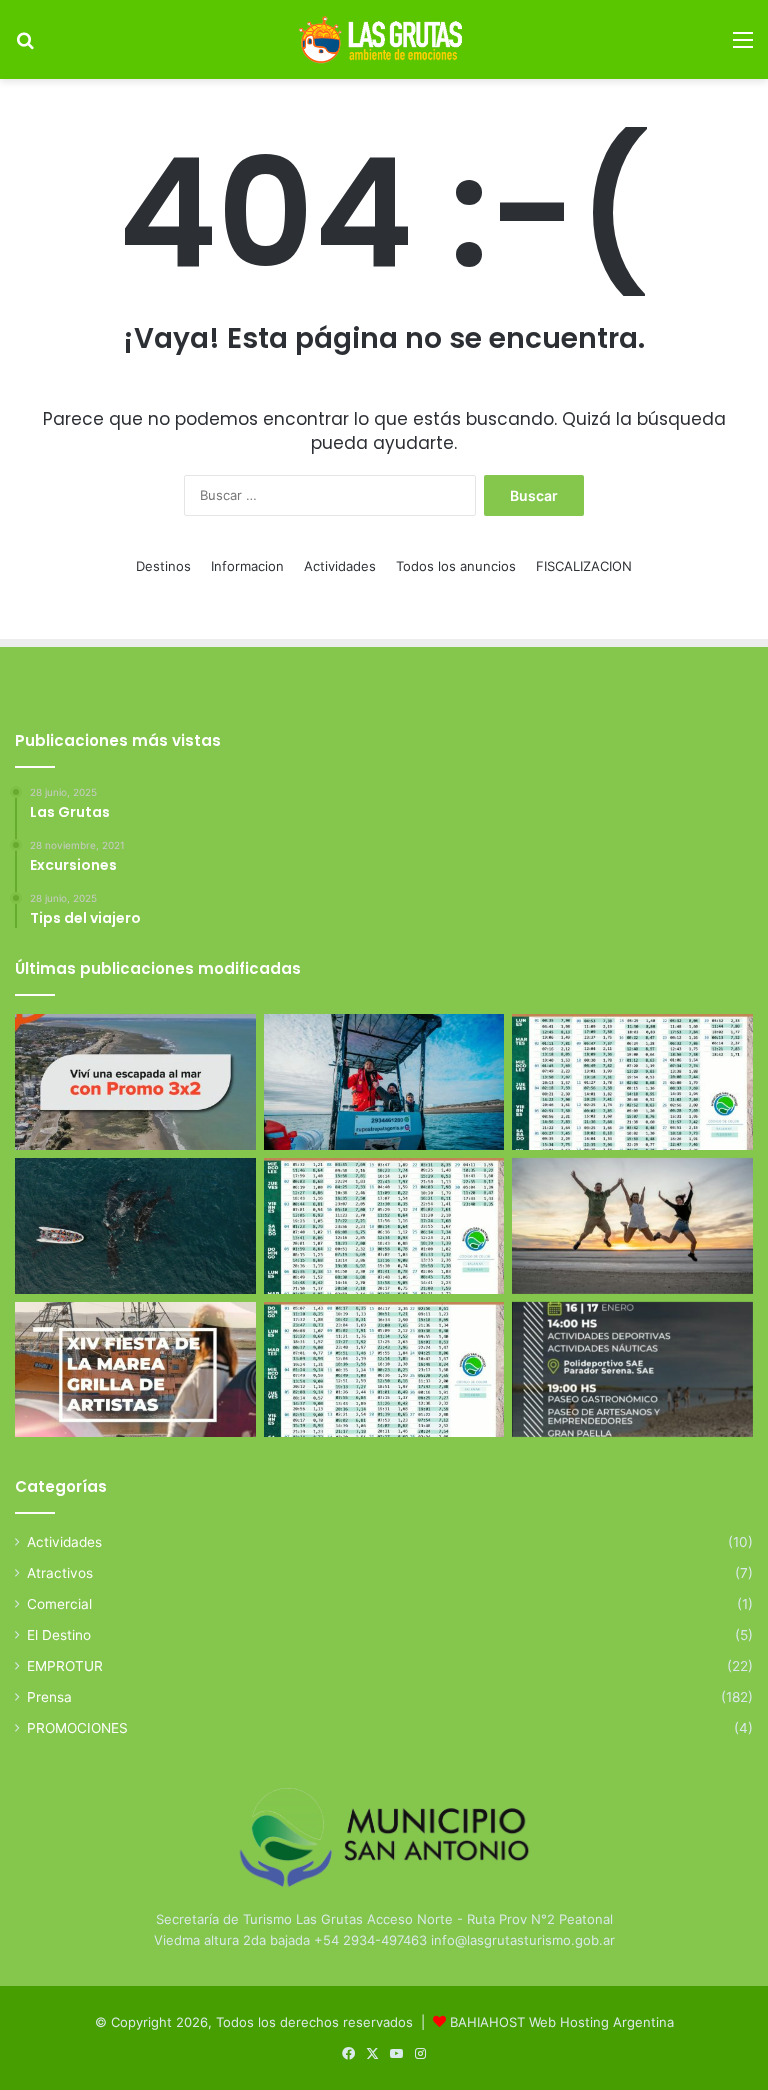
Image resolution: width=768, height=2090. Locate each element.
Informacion (247, 566)
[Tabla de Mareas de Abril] (384, 1226)
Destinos (163, 566)
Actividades (340, 566)
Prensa (49, 1697)
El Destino (59, 1635)
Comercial (59, 1604)
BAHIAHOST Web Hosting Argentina (562, 2022)
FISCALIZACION (584, 566)
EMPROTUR (65, 1666)
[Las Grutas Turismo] (384, 39)
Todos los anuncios (456, 566)
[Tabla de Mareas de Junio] (632, 1082)
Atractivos (60, 1573)
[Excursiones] (632, 1226)
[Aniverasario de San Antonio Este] (632, 1370)
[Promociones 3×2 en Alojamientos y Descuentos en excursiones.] (135, 1082)
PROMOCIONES (77, 1728)
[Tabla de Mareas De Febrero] (384, 1370)
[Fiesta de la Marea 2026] (135, 1370)
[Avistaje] (135, 1226)
